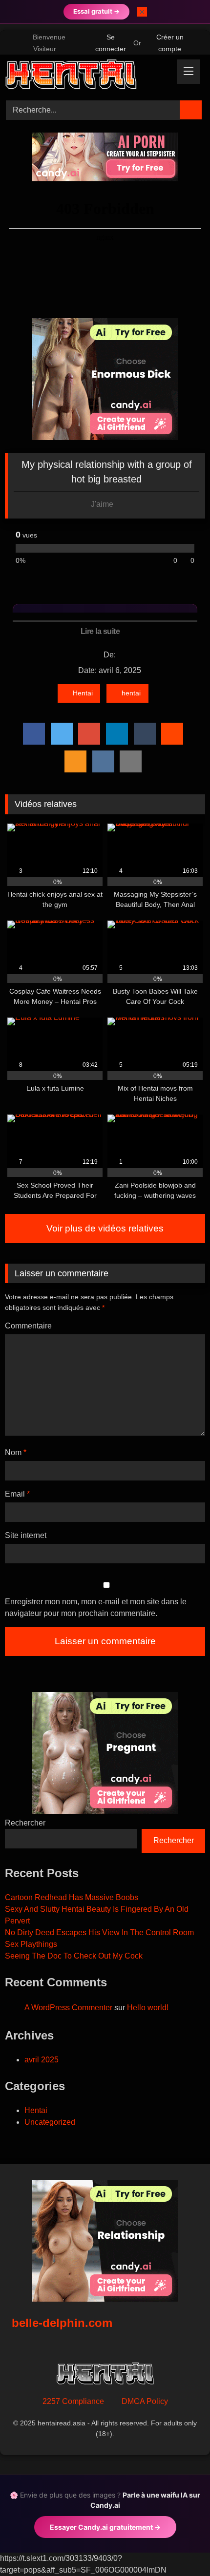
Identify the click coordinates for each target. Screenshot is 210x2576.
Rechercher (25, 1823)
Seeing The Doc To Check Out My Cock (74, 1956)
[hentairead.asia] (86, 76)
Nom (16, 1452)
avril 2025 (42, 2060)
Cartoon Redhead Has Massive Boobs (72, 1897)
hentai (131, 693)
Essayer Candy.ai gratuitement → (105, 2527)
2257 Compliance (73, 2401)
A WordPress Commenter (68, 2008)
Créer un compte (170, 43)
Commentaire (28, 1326)
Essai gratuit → (96, 11)
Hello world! (148, 2008)
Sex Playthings (31, 1944)
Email (17, 1494)
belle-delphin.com (62, 2323)
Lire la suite (101, 631)
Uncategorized (50, 2122)
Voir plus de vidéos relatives (105, 1228)
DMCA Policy (145, 2401)
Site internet (26, 1535)
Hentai (83, 693)
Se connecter (111, 43)
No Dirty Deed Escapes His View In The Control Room (99, 1932)
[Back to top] (181, 2547)
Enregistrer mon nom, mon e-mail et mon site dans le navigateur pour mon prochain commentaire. (96, 1607)
